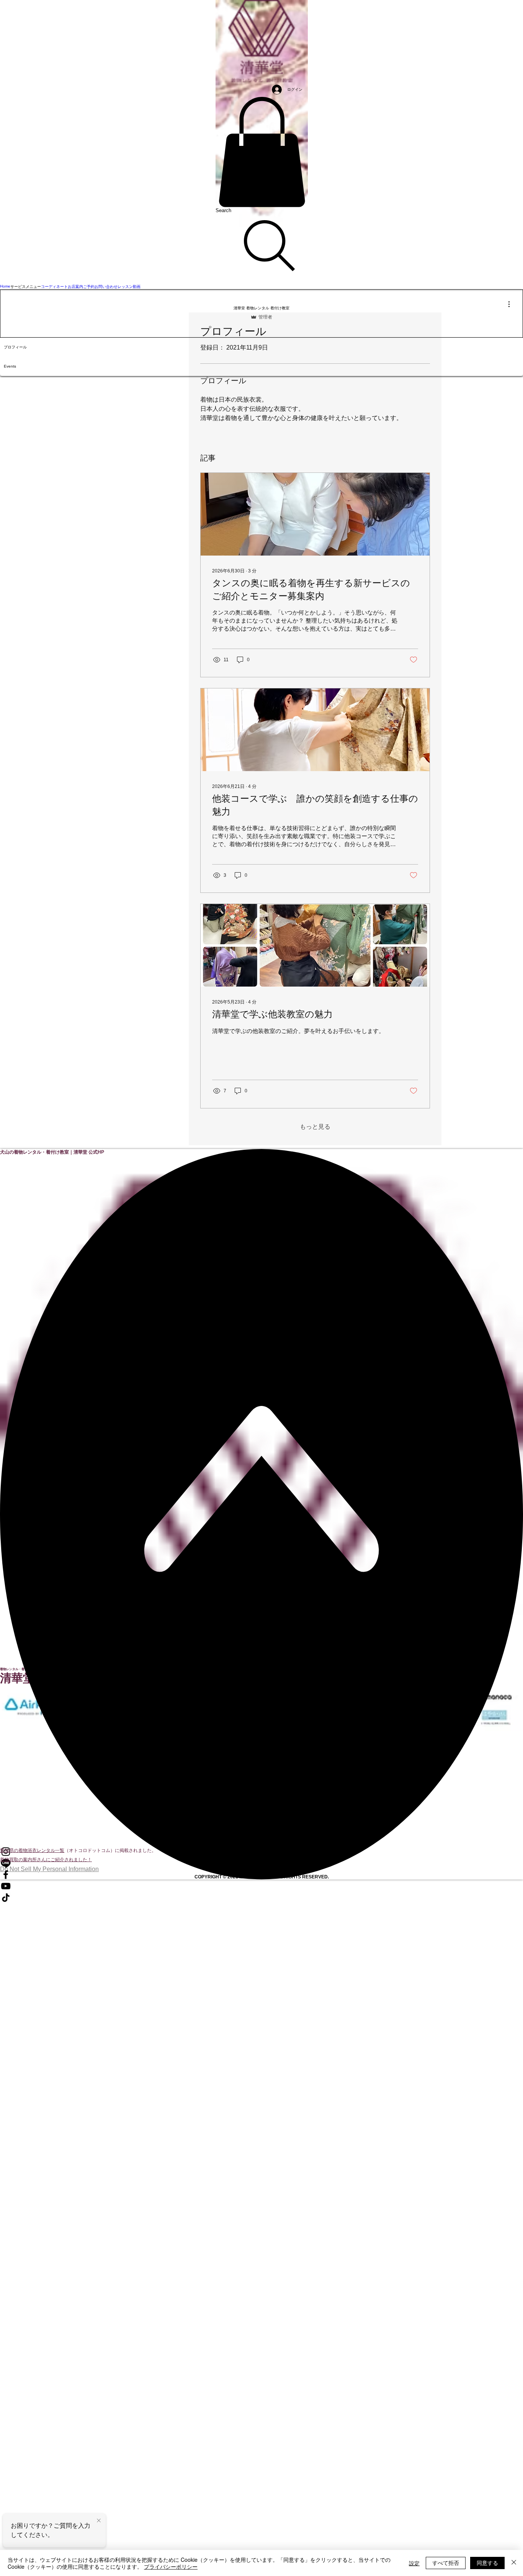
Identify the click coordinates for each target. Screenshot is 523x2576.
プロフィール (15, 347)
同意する (487, 2563)
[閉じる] (514, 2563)
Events (10, 366)
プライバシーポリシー (171, 2566)
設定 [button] (414, 2563)
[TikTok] (261, 1898)
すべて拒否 (446, 2563)
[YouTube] (261, 1886)
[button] (262, 152)
